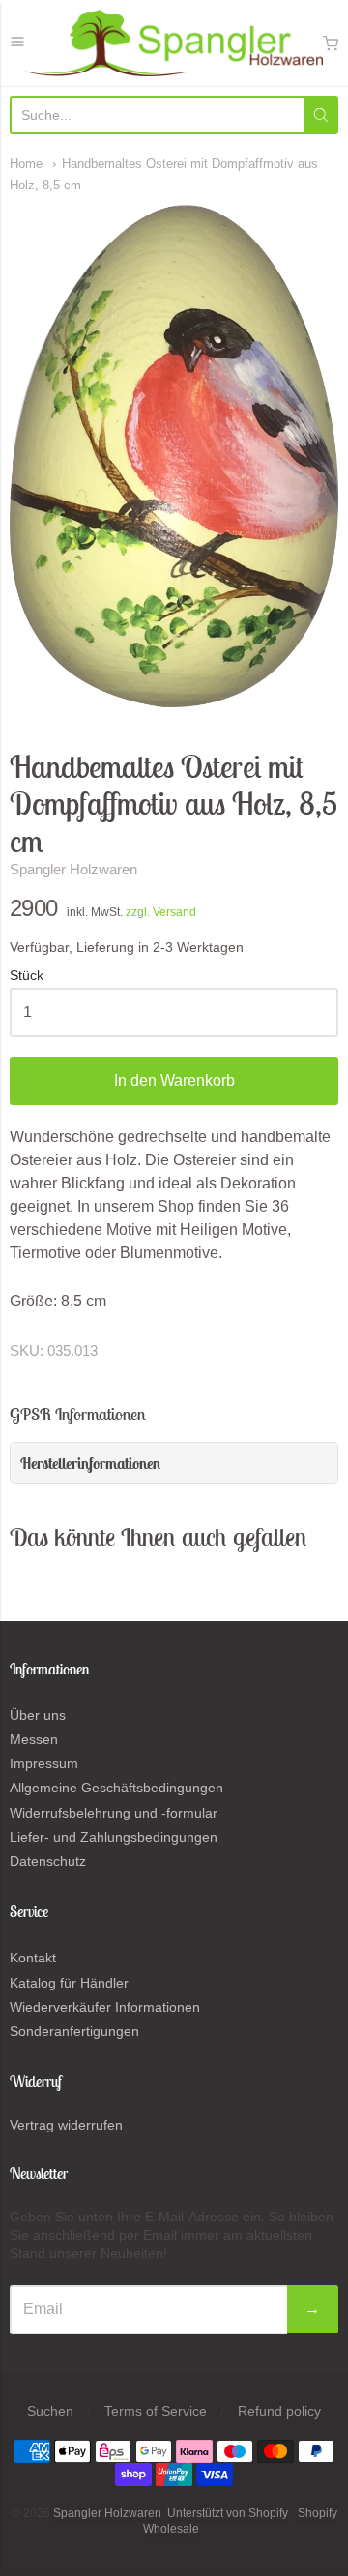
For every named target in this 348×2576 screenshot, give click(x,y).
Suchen (50, 2411)
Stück (27, 975)
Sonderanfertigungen (74, 2031)
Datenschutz (48, 1861)
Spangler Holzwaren (73, 869)
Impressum (44, 1763)
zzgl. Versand (161, 912)
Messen (34, 1739)
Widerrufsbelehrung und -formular (114, 1813)
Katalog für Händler (69, 1983)
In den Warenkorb (174, 1081)
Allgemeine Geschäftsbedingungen (116, 1788)
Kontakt (33, 1958)
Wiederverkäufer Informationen (105, 2007)
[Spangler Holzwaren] (174, 43)
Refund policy (279, 2411)
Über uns (38, 1715)
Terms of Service (156, 2411)
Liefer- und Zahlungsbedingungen (114, 1837)
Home (26, 164)
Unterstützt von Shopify (228, 2513)
